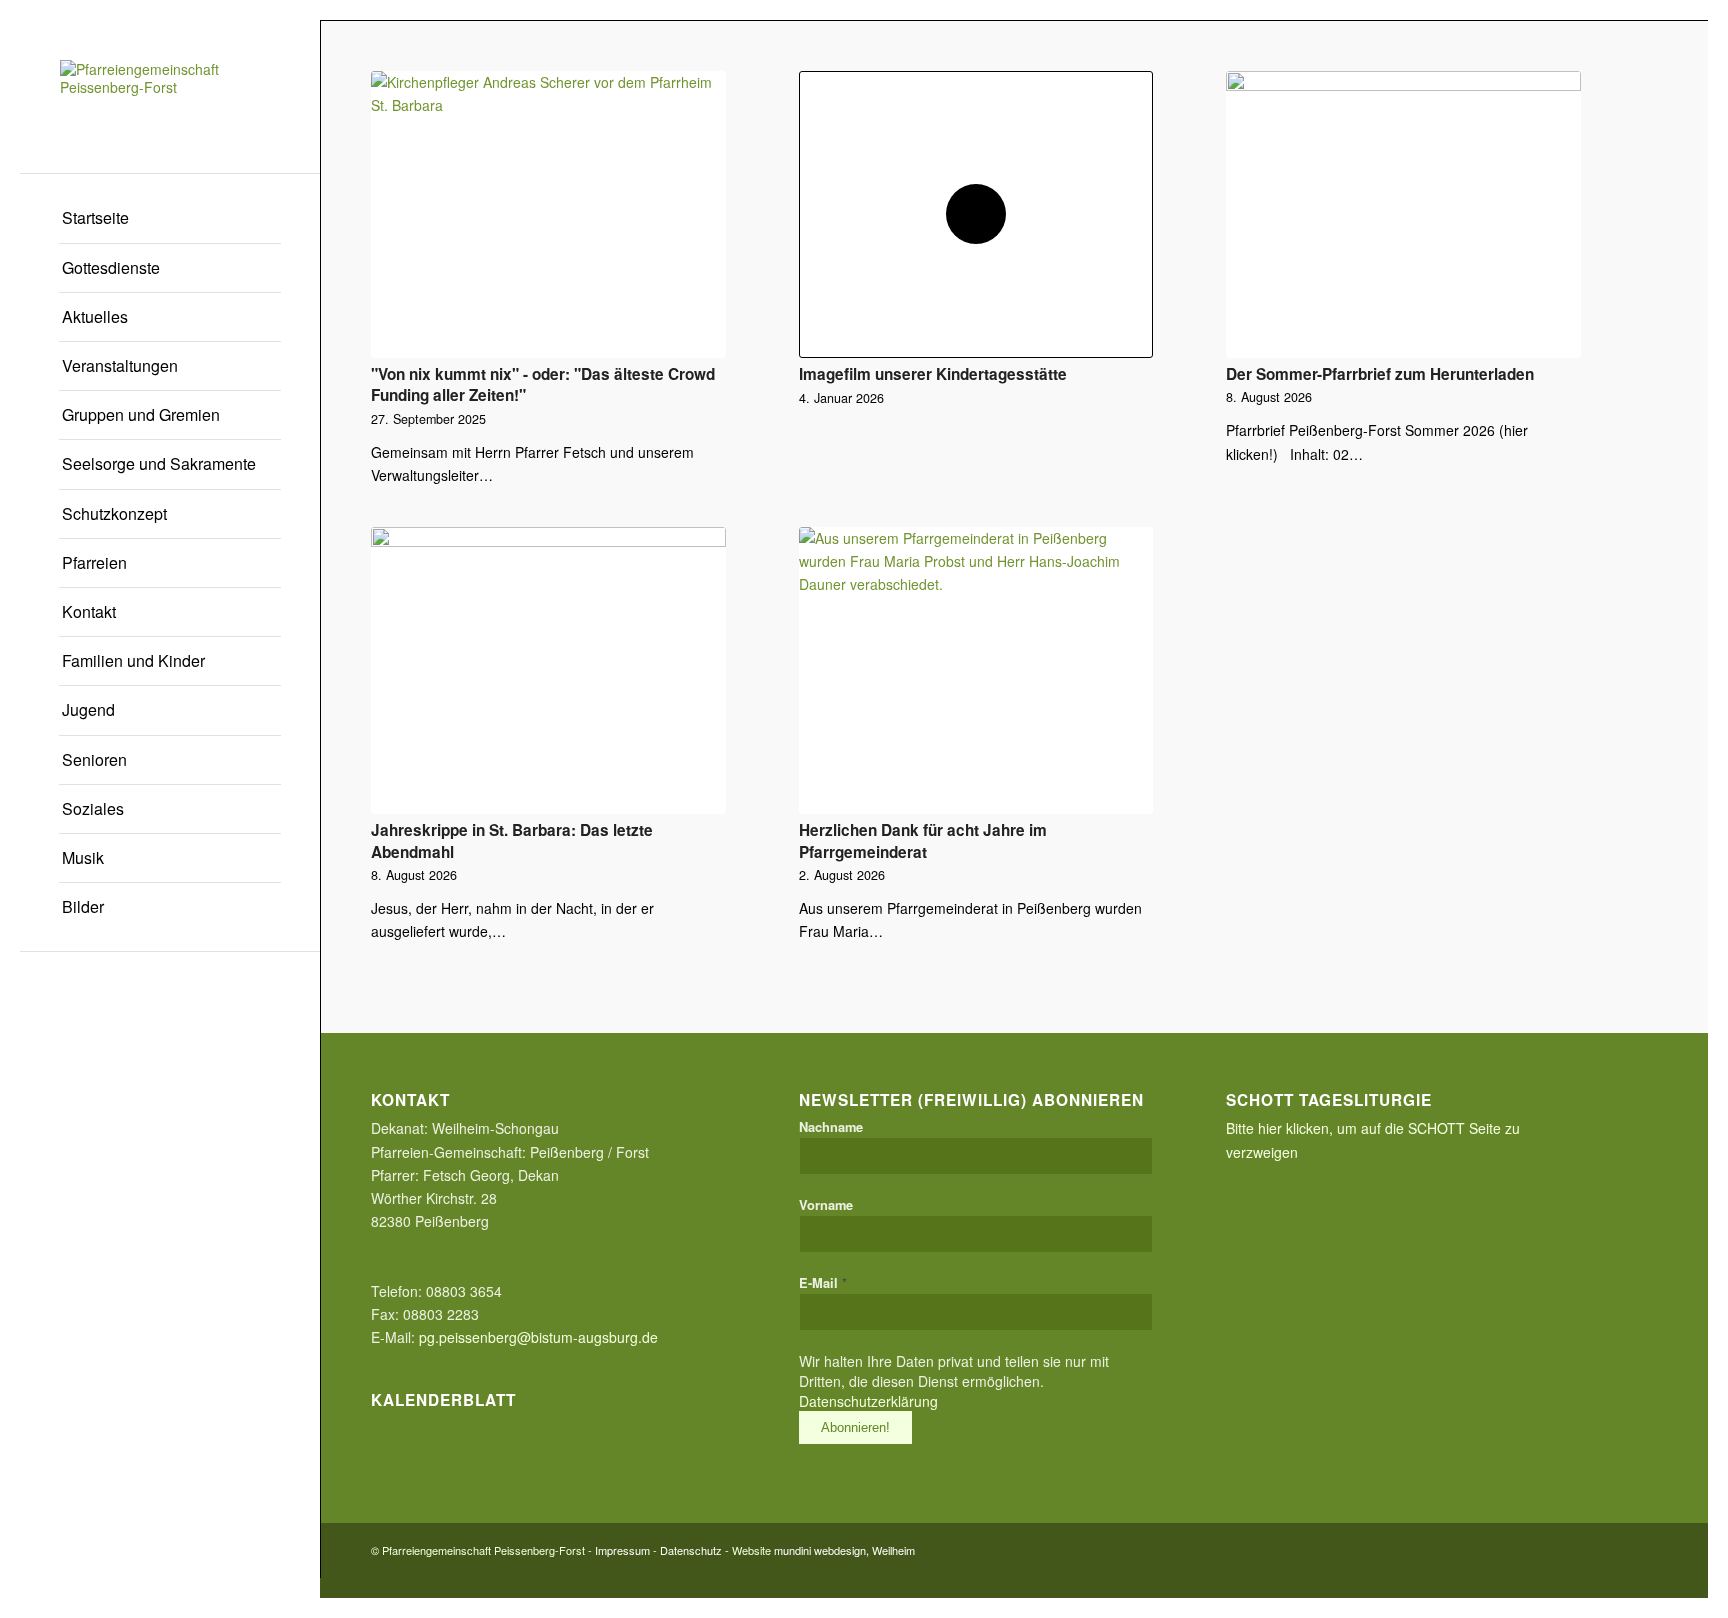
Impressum (622, 1550)
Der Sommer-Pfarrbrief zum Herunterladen (1380, 374)
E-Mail (823, 1282)
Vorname (826, 1205)
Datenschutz (691, 1550)
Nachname (831, 1127)
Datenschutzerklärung (868, 1401)
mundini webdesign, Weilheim (844, 1550)
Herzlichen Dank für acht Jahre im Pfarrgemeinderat (923, 841)
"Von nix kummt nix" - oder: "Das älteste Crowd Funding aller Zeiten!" (543, 385)
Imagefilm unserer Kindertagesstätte (933, 374)
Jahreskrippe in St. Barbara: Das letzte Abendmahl (512, 841)
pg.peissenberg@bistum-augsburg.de (538, 1337)
